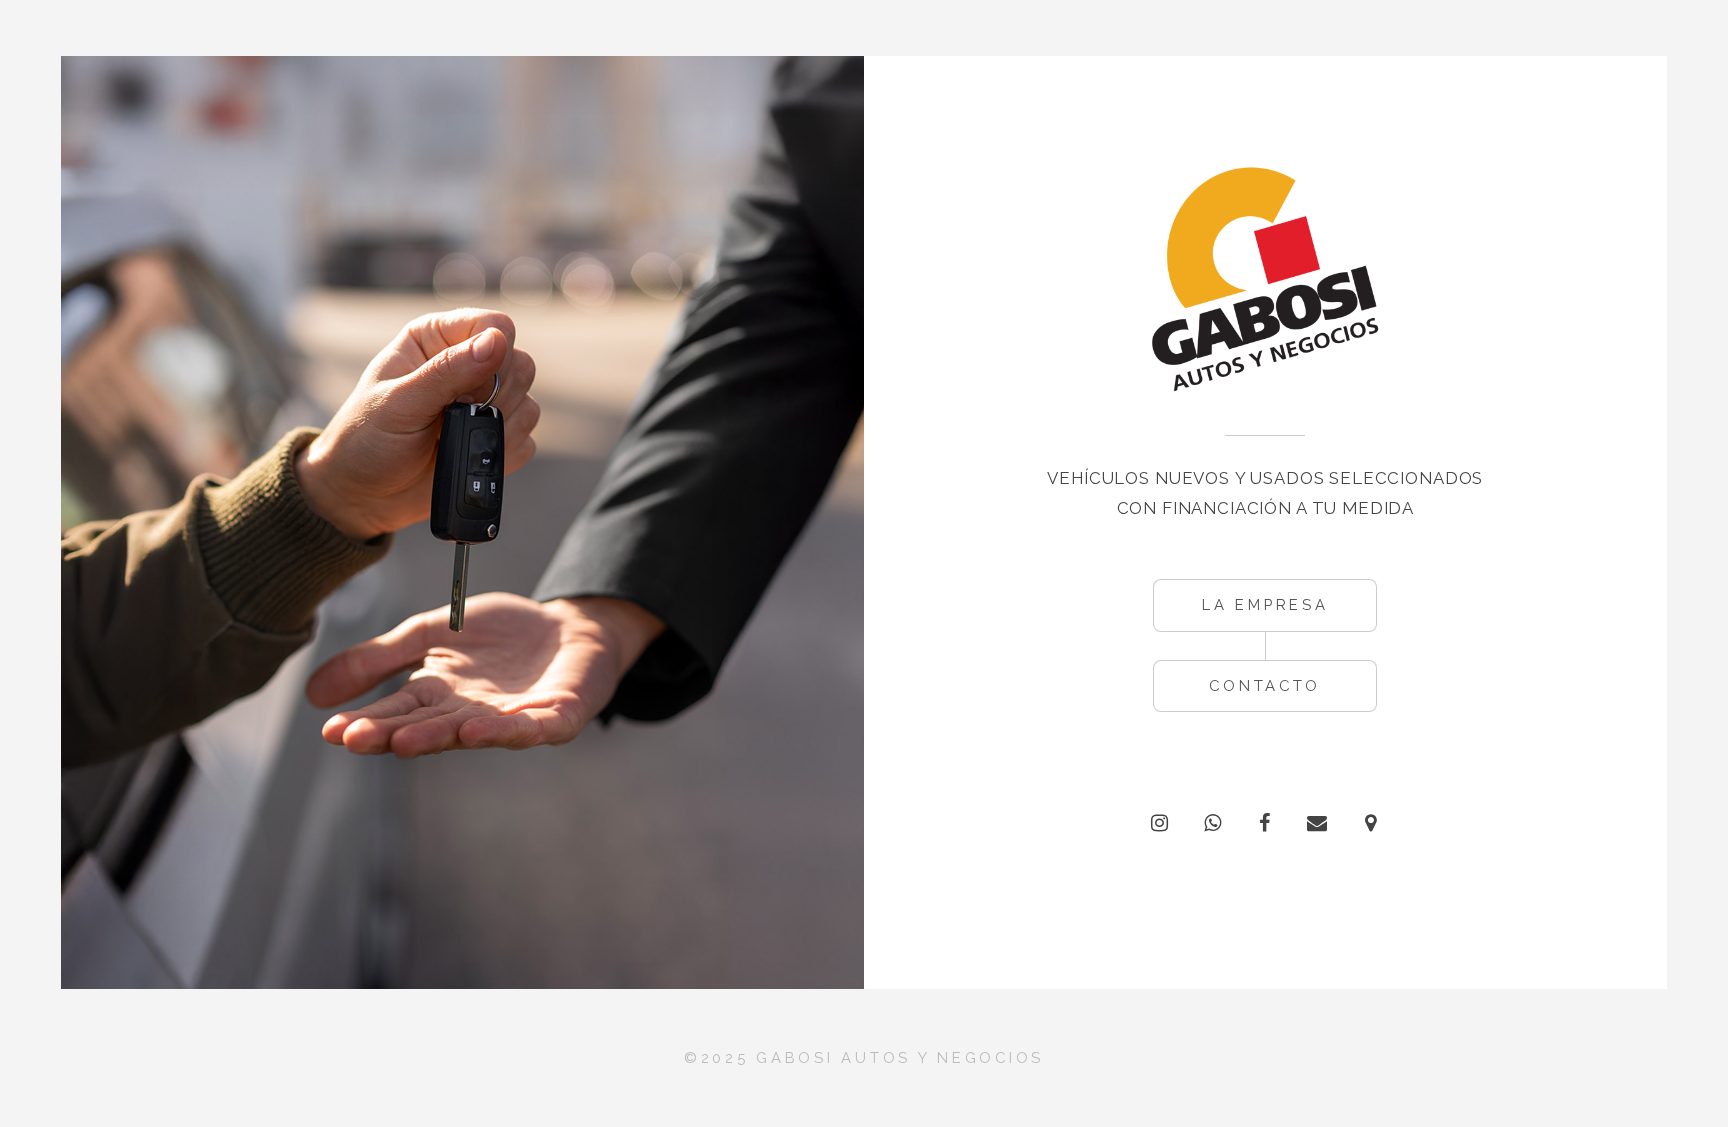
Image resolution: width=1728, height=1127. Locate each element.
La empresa (1265, 604)
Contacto (1265, 685)
